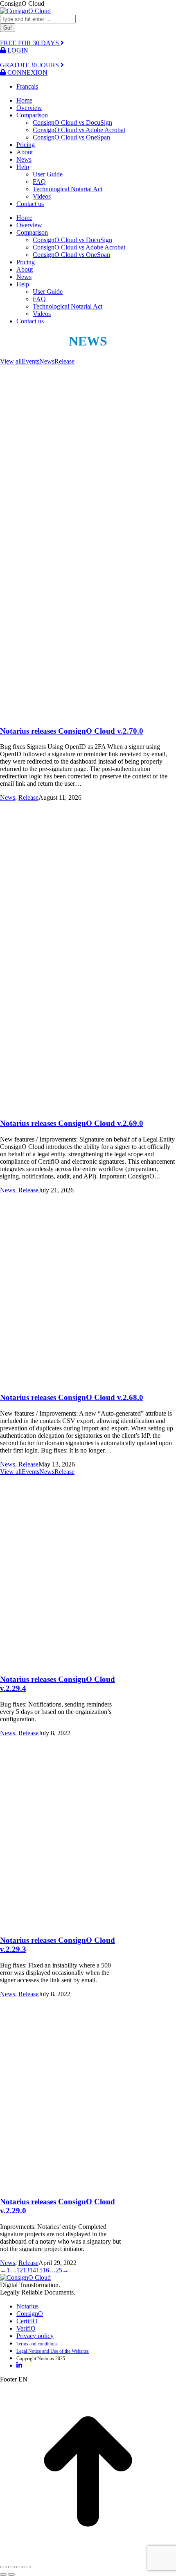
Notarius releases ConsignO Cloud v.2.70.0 (72, 731)
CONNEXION (27, 72)
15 (39, 2270)
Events (30, 361)
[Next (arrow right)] (11, 2574)
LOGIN (17, 50)
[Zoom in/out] (28, 2567)
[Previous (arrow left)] (3, 2574)
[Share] (11, 2567)
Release (64, 361)
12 (20, 2270)
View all (11, 361)
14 (33, 2270)
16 (46, 2270)
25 (59, 2270)
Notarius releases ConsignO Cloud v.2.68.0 (72, 1397)
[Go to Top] (88, 2557)
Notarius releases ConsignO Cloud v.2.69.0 (72, 1123)
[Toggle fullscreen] (20, 2567)
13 (26, 2270)
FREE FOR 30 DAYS (30, 43)
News (47, 361)
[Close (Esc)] (3, 2567)
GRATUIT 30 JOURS (30, 65)
